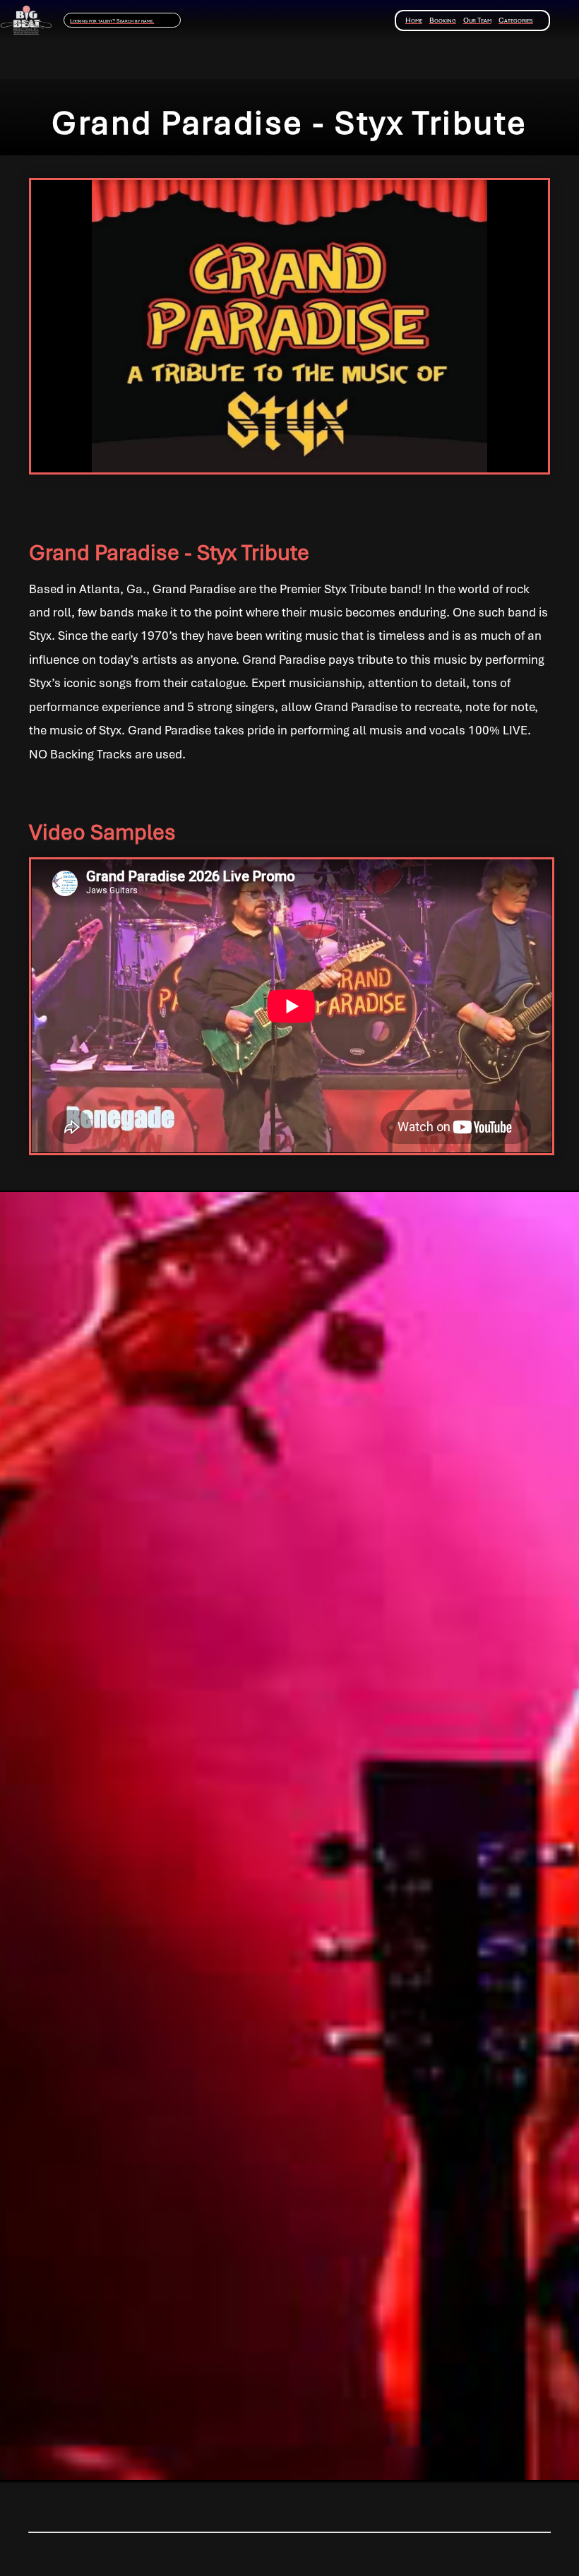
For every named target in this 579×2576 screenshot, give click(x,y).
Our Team (477, 20)
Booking (443, 20)
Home (414, 20)
